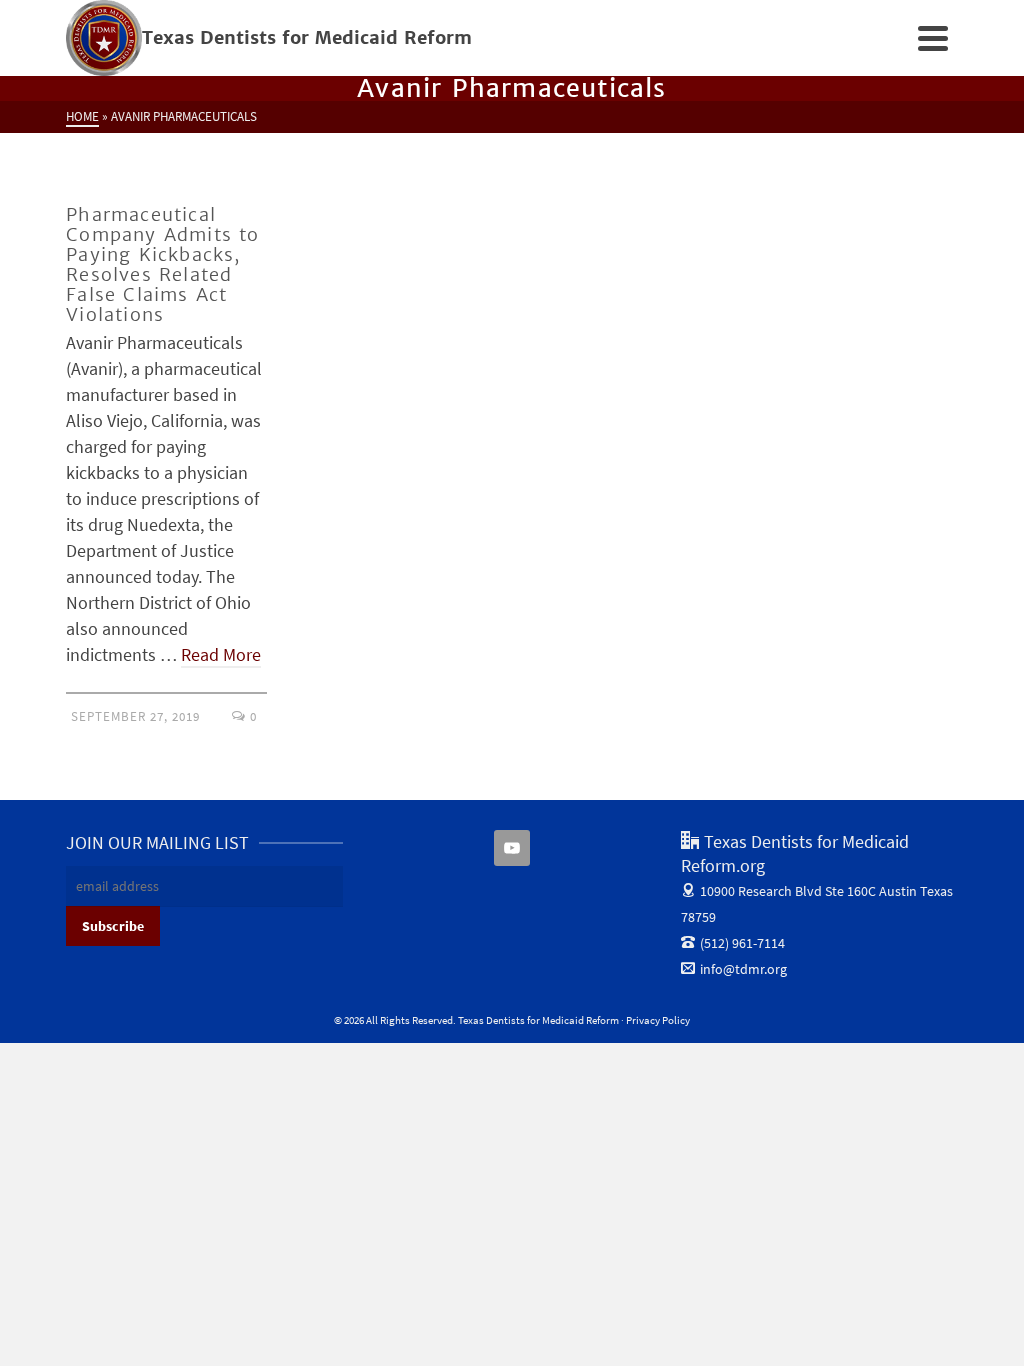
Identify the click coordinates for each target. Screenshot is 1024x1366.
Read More (221, 654)
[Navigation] (933, 38)
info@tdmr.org (743, 969)
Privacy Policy (658, 1020)
